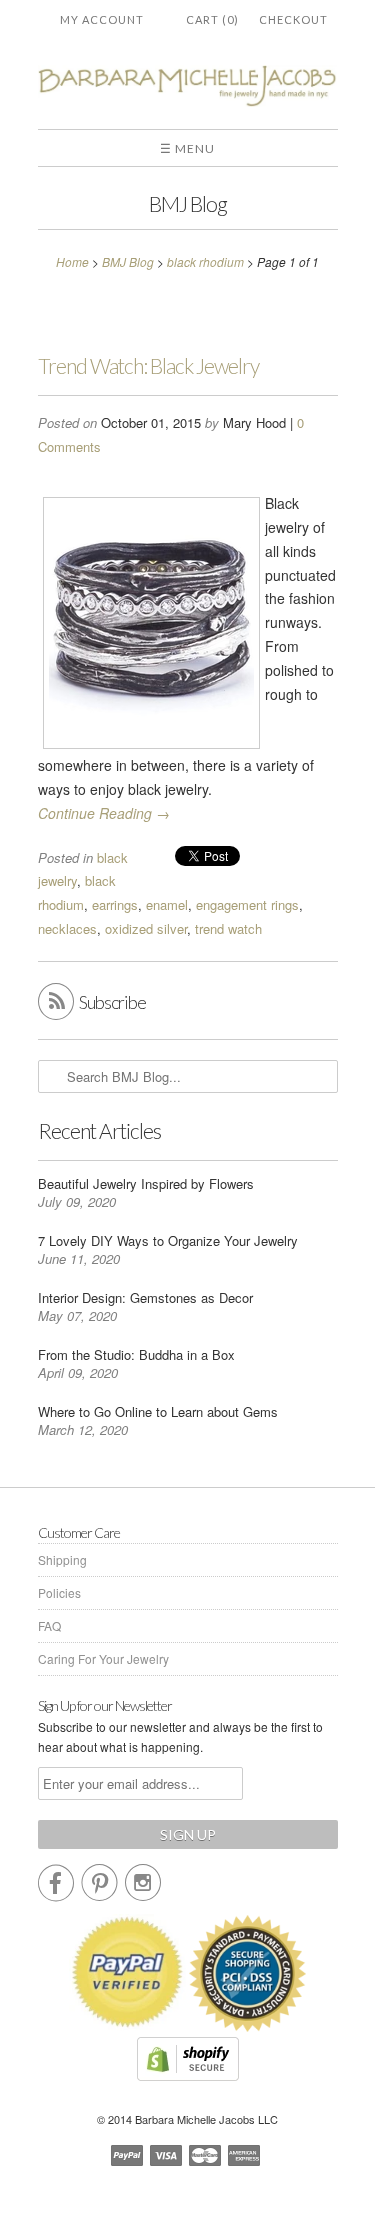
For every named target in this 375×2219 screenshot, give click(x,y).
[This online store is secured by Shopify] (188, 2075)
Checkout (293, 19)
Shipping (62, 1559)
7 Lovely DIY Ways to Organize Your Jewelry (168, 1240)
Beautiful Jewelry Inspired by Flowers (146, 1183)
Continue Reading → (104, 813)
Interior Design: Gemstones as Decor (145, 1297)
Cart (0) (212, 19)
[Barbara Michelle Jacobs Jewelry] (188, 89)
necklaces (67, 928)
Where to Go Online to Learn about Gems (158, 1411)
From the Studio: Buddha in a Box (136, 1354)
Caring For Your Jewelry (103, 1658)
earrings (115, 904)
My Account (102, 19)
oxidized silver (146, 928)
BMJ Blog (188, 203)
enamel (167, 904)
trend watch (228, 928)
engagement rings (247, 904)
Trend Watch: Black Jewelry (148, 365)
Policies (59, 1592)
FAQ (49, 1625)
